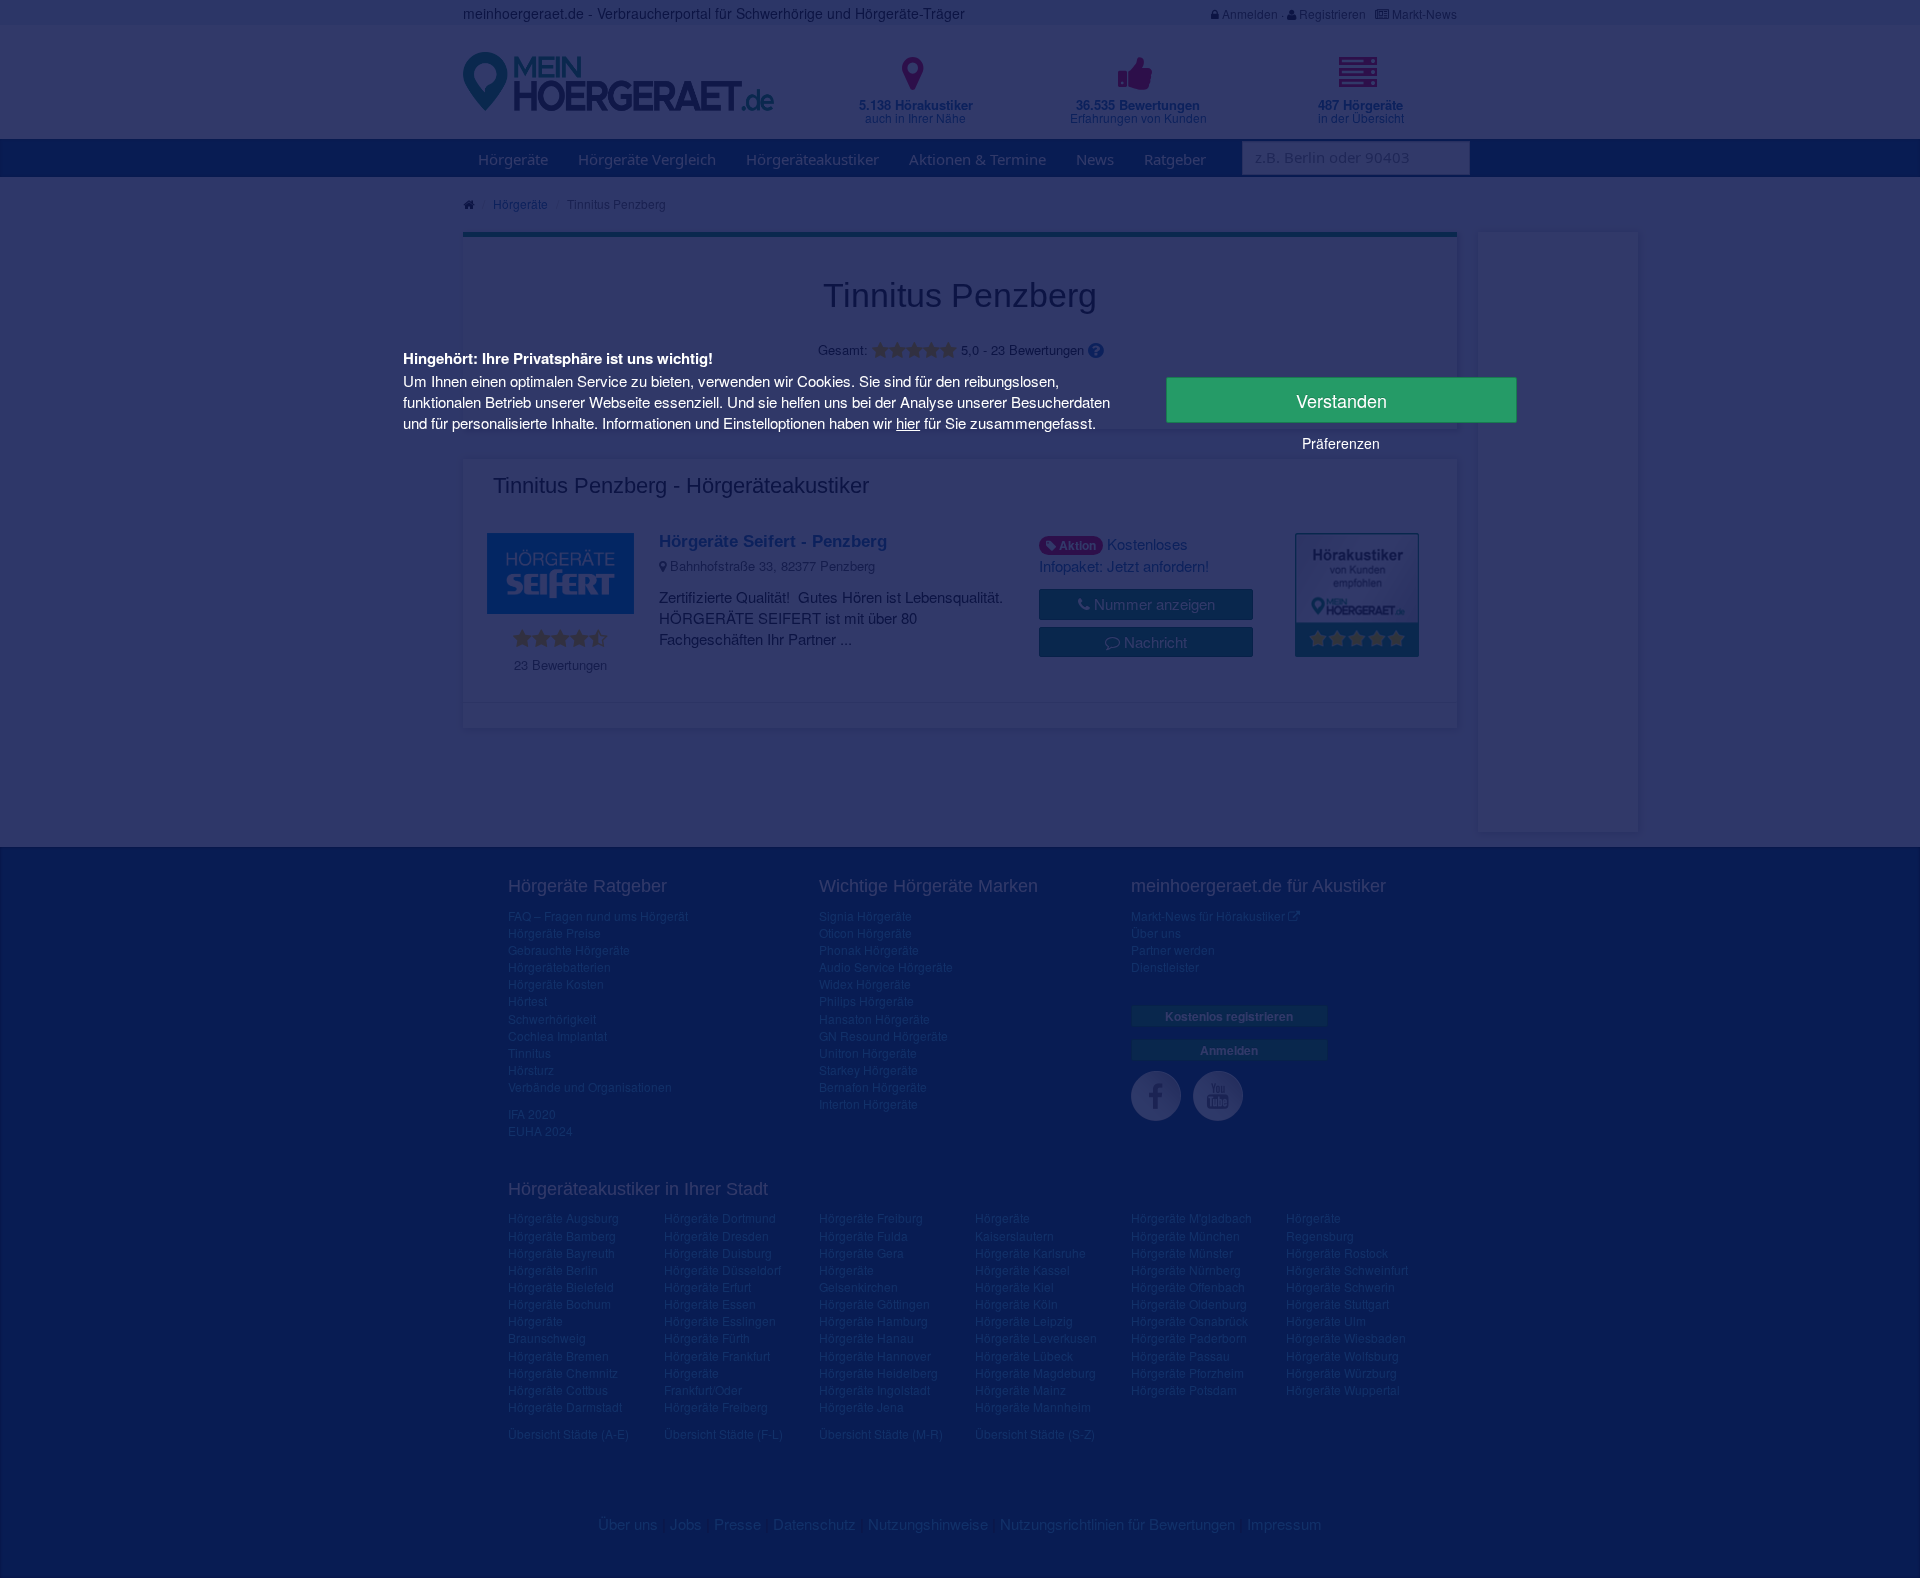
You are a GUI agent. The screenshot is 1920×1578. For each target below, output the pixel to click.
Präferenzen (1341, 443)
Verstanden (1341, 400)
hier (908, 422)
